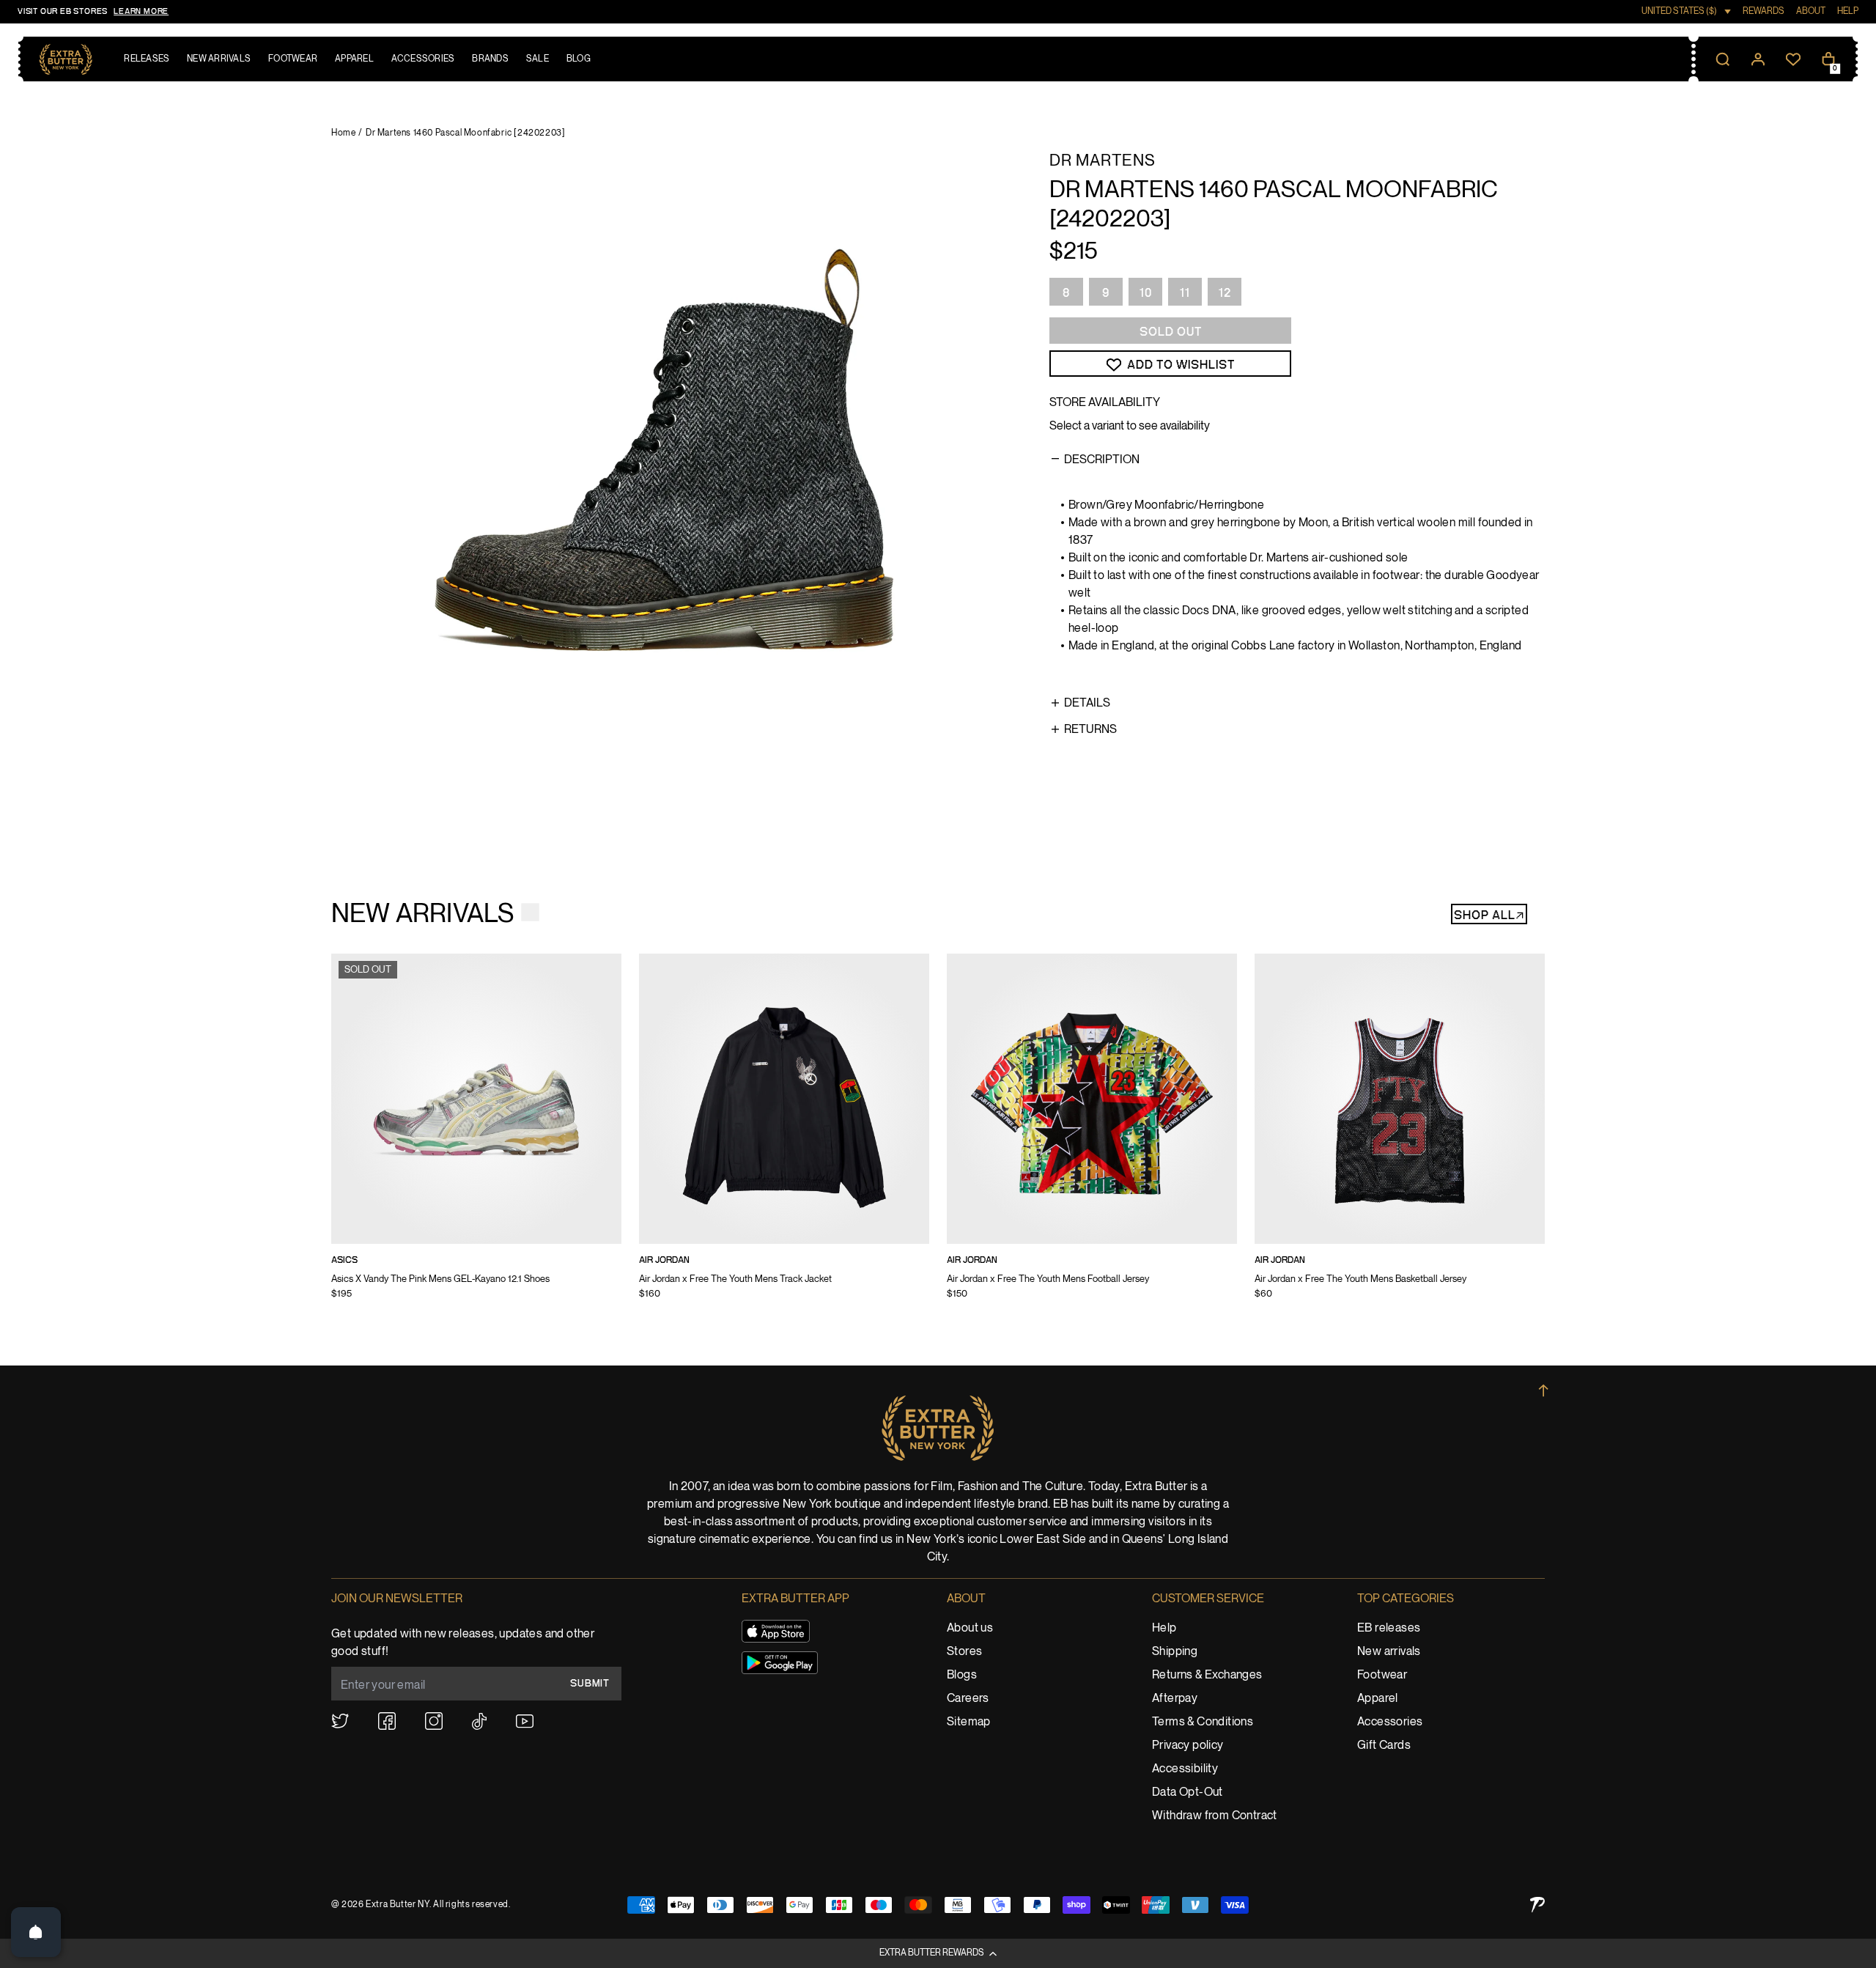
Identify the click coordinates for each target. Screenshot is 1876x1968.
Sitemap (969, 1722)
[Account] (1758, 59)
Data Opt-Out (1188, 1792)
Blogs (962, 1675)
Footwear (1382, 1675)
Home (343, 133)
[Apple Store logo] (776, 1631)
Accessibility (1185, 1769)
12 (1225, 293)
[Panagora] (1537, 1905)
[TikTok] (479, 1721)
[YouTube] (525, 1721)
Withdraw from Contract (1215, 1816)
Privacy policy (1188, 1746)
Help (1164, 1628)
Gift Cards (1384, 1746)
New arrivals (1389, 1652)
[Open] (36, 1932)
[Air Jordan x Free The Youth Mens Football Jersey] (1092, 1136)
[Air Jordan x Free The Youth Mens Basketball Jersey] (1400, 1136)
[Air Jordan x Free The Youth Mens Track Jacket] (784, 1136)
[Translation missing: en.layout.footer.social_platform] (340, 1721)
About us (970, 1628)
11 (1185, 293)
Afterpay (1175, 1699)
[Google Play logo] (780, 1663)
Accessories (1390, 1722)
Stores (964, 1652)
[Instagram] (434, 1721)
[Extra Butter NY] (66, 59)
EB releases (1389, 1628)
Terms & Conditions (1203, 1722)
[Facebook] (387, 1721)
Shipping (1175, 1652)
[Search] (1723, 59)
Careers (968, 1699)
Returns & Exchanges (1207, 1675)
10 (1146, 293)
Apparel (1378, 1699)
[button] (938, 1953)
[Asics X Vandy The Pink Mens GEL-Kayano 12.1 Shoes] (476, 1136)
